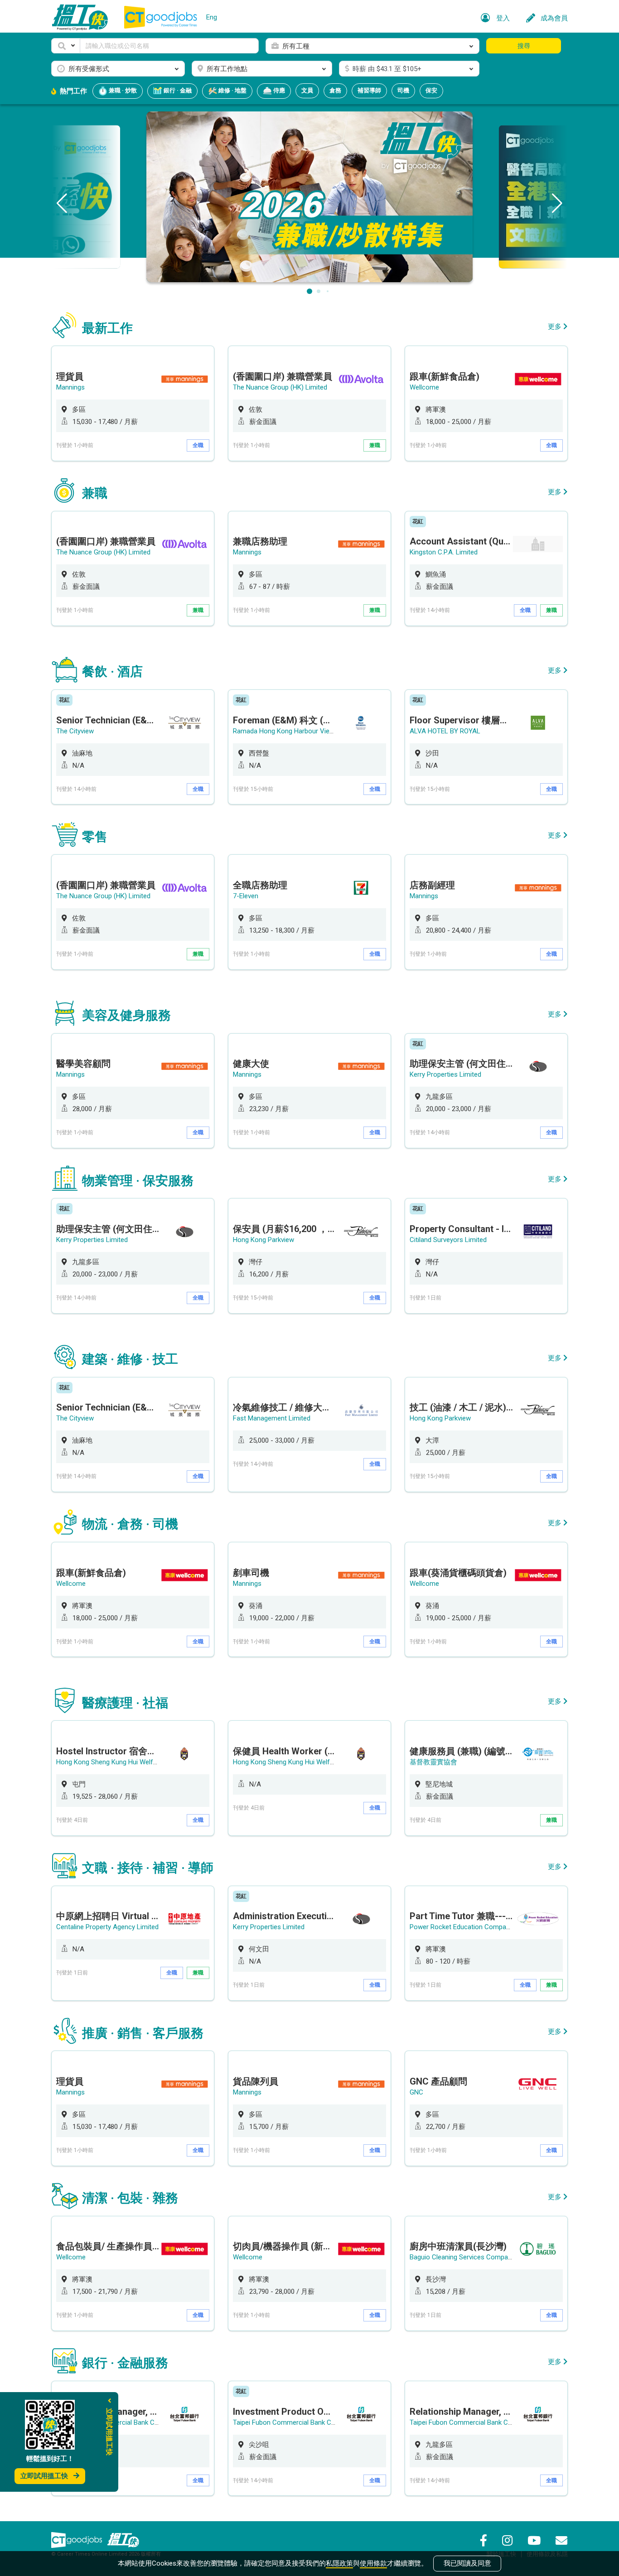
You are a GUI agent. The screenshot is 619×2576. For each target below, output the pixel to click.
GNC (416, 2092)
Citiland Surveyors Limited (448, 1240)
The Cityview (75, 731)
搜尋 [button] (524, 46)
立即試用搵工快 (44, 2476)
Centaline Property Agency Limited (107, 1927)
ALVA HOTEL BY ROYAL (445, 731)
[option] (133, 403)
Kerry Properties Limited (445, 1074)
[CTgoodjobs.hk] (77, 2540)
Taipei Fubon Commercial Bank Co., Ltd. (292, 2422)
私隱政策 (339, 2563)
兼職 (375, 445)
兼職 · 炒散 (122, 90)
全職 (198, 445)
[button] (66, 46)
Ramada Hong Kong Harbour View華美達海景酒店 (307, 731)
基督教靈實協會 (433, 1762)
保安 (431, 90)
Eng (212, 17)
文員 (307, 90)
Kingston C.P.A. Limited (444, 552)
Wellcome (424, 387)
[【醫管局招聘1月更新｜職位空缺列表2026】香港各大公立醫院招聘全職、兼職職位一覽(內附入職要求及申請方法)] (309, 196)
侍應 (278, 90)
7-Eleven (246, 896)
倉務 (335, 90)
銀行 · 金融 (177, 90)
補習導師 (369, 90)
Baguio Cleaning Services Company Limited (474, 2257)
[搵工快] (123, 2540)
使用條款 (373, 2563)
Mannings (70, 387)
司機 (403, 90)
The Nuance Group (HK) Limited (280, 387)
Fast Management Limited (272, 1418)
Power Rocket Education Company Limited (473, 1927)
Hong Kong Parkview (264, 1240)
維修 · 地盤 (232, 90)
